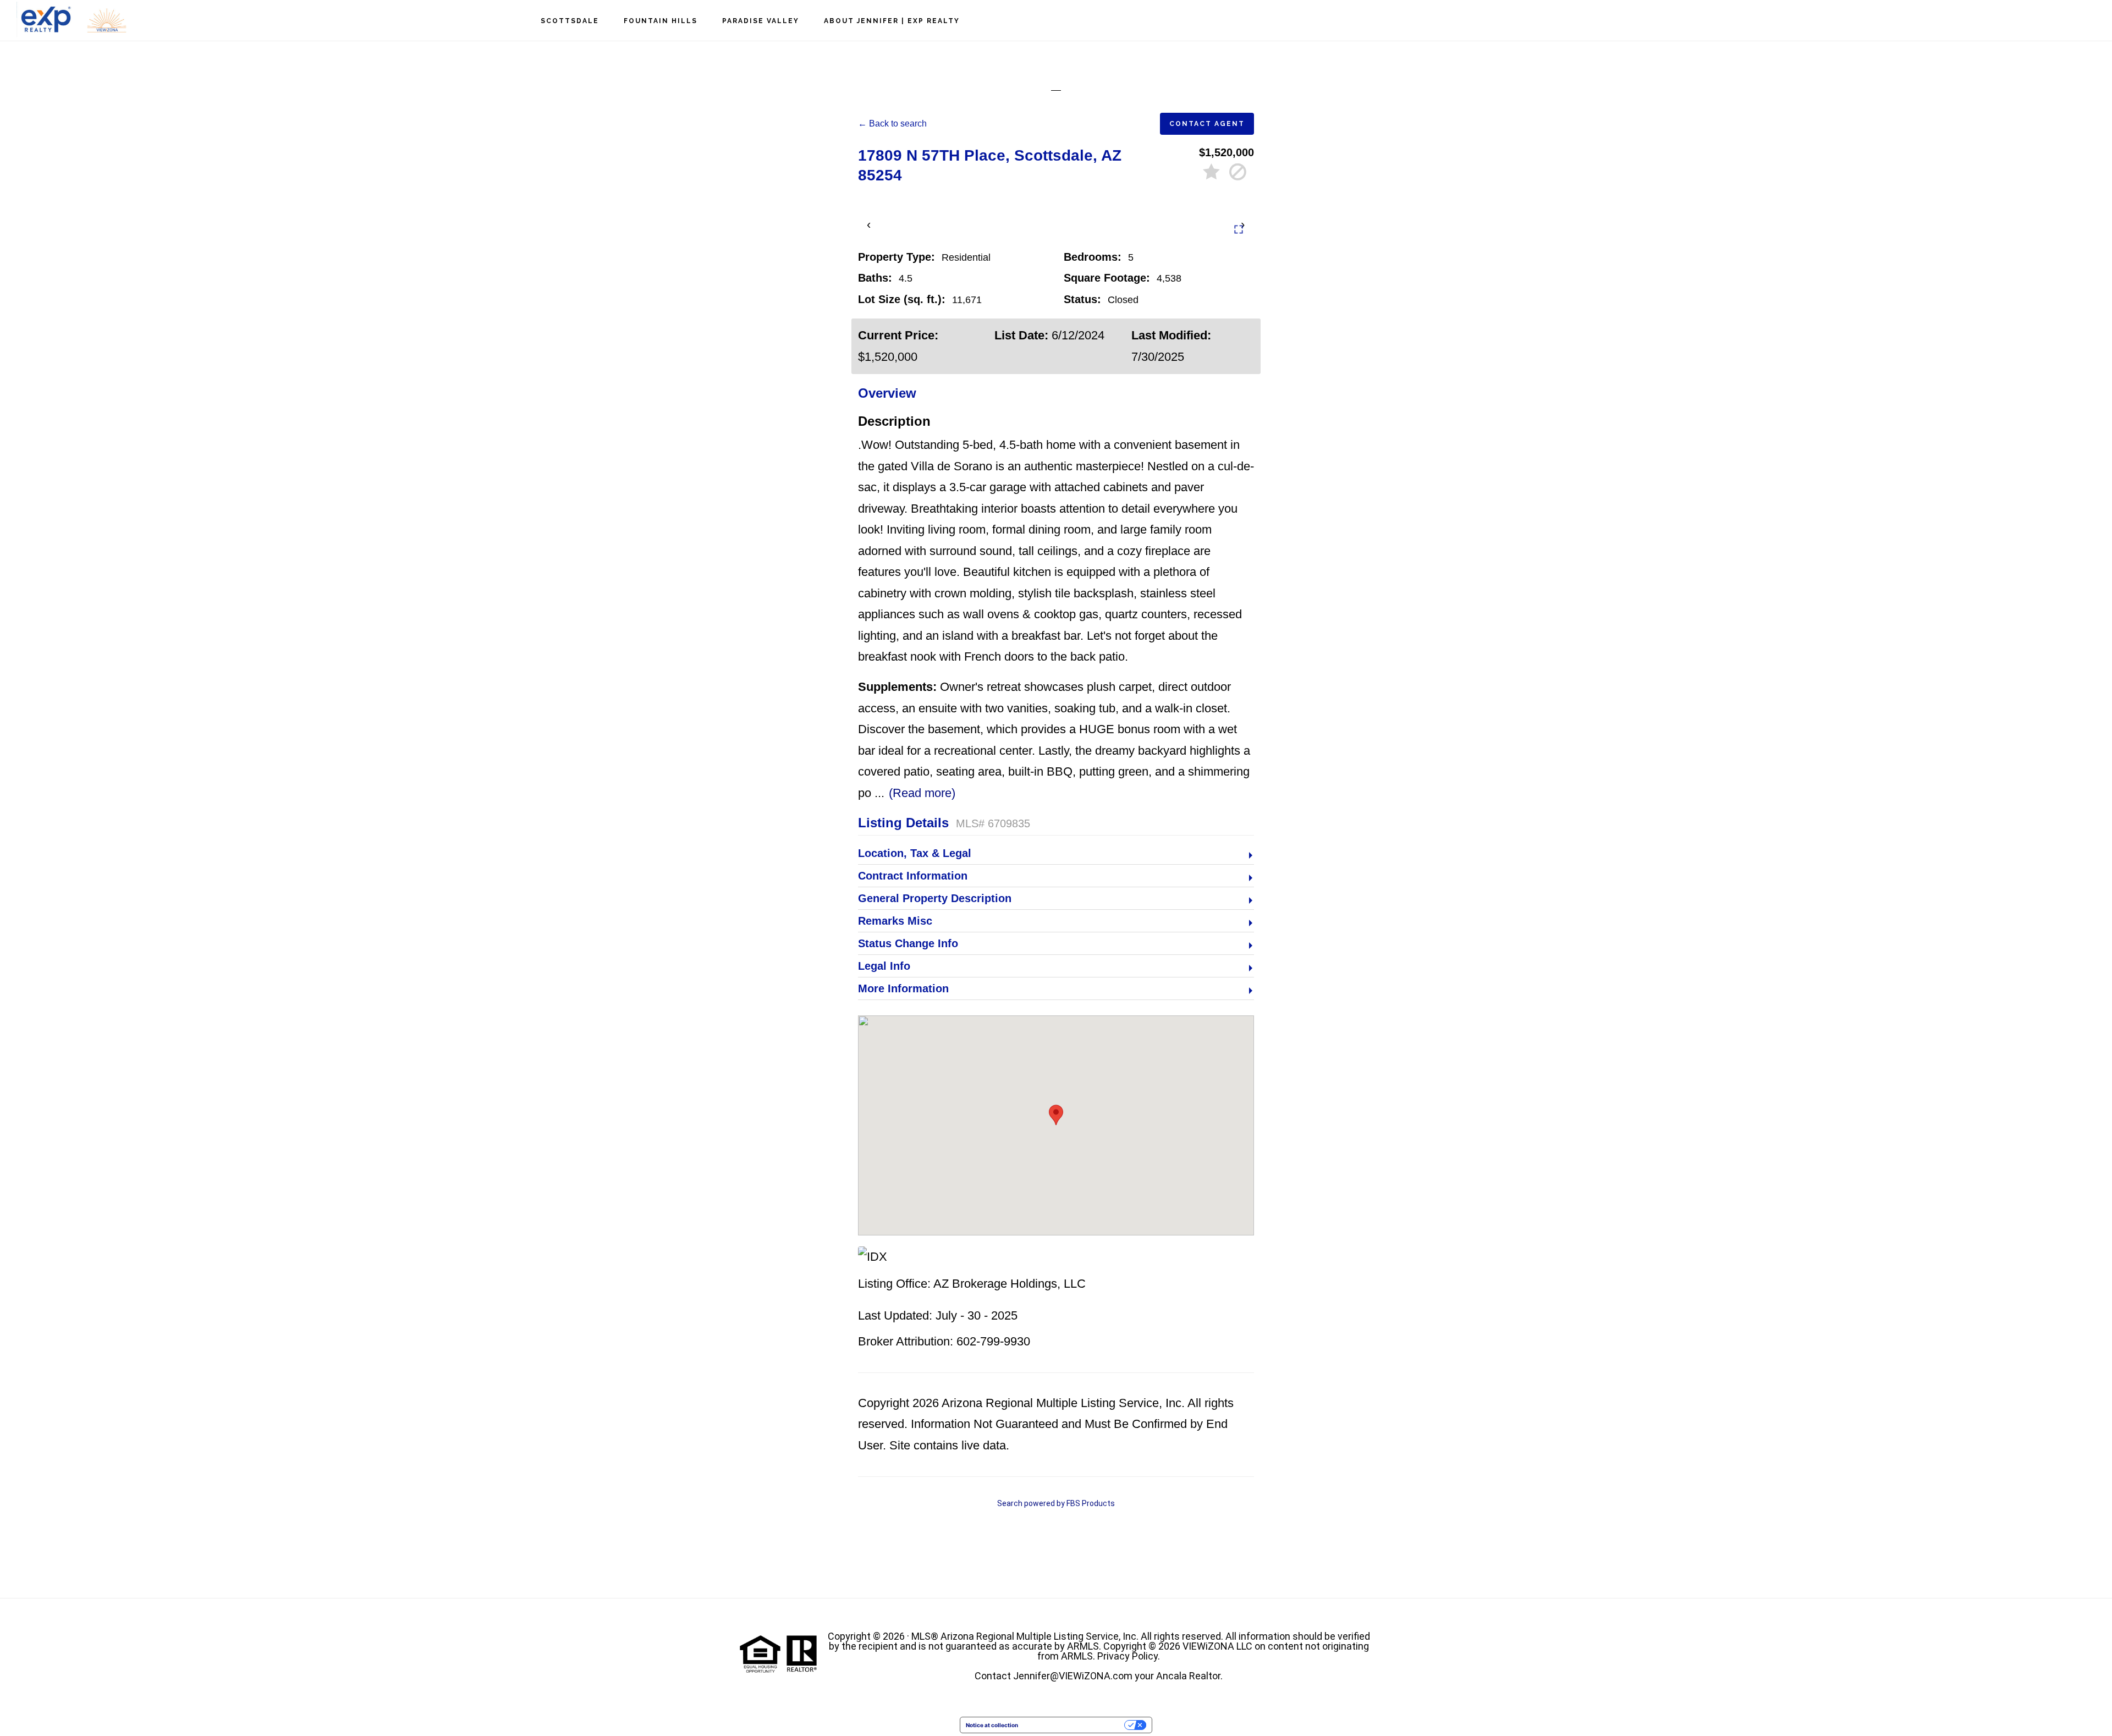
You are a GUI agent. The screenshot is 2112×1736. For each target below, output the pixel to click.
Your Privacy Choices (1075, 1725)
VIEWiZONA (71, 20)
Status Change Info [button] (908, 943)
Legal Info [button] (884, 966)
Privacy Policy (1127, 1656)
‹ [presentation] (869, 224)
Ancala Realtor (1188, 1676)
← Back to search (892, 123)
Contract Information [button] (913, 876)
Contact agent (1207, 124)
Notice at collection (992, 1725)
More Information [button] (903, 988)
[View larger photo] (1239, 229)
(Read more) (922, 793)
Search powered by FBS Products (1056, 1503)
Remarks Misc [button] (895, 921)
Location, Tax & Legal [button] (915, 853)
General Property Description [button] (935, 898)
